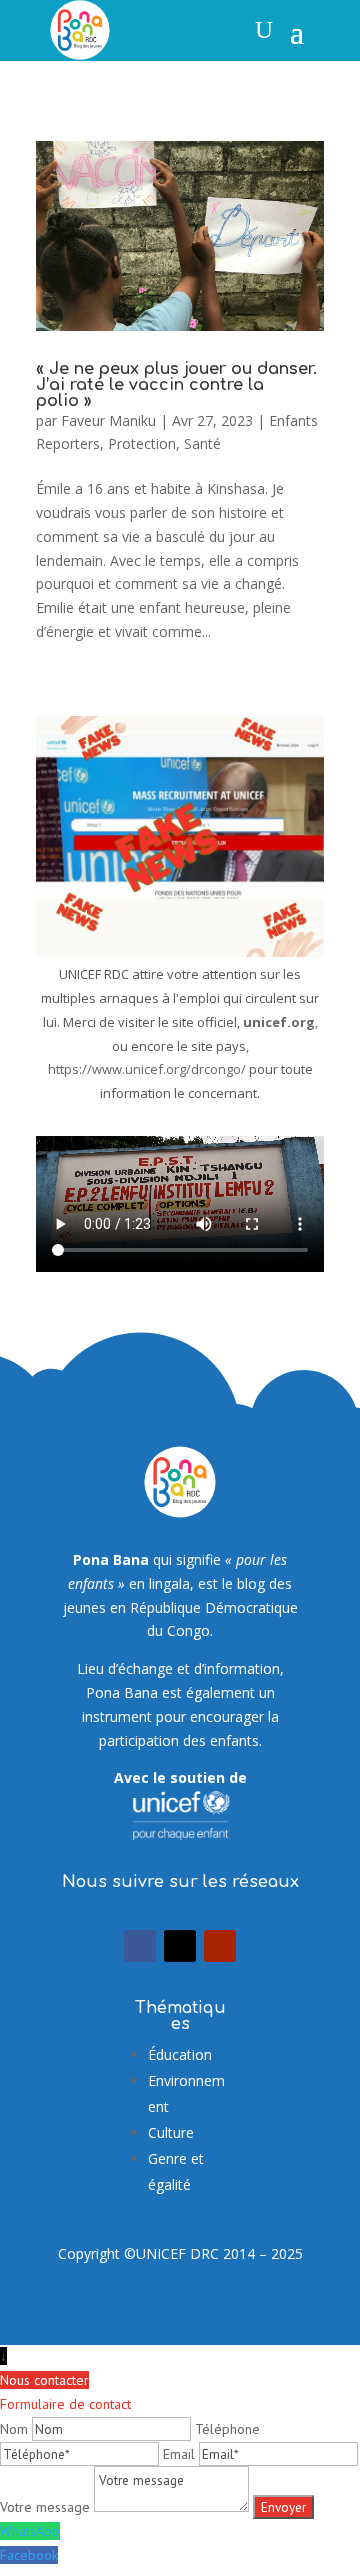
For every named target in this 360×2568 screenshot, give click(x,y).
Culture (171, 2132)
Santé (202, 443)
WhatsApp (30, 2531)
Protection (142, 443)
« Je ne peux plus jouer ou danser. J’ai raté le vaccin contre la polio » (176, 385)
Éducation (180, 2054)
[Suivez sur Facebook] (140, 1946)
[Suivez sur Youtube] (220, 1946)
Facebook (29, 2555)
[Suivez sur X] (180, 1946)
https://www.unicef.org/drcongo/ (147, 1069)
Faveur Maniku (108, 420)
